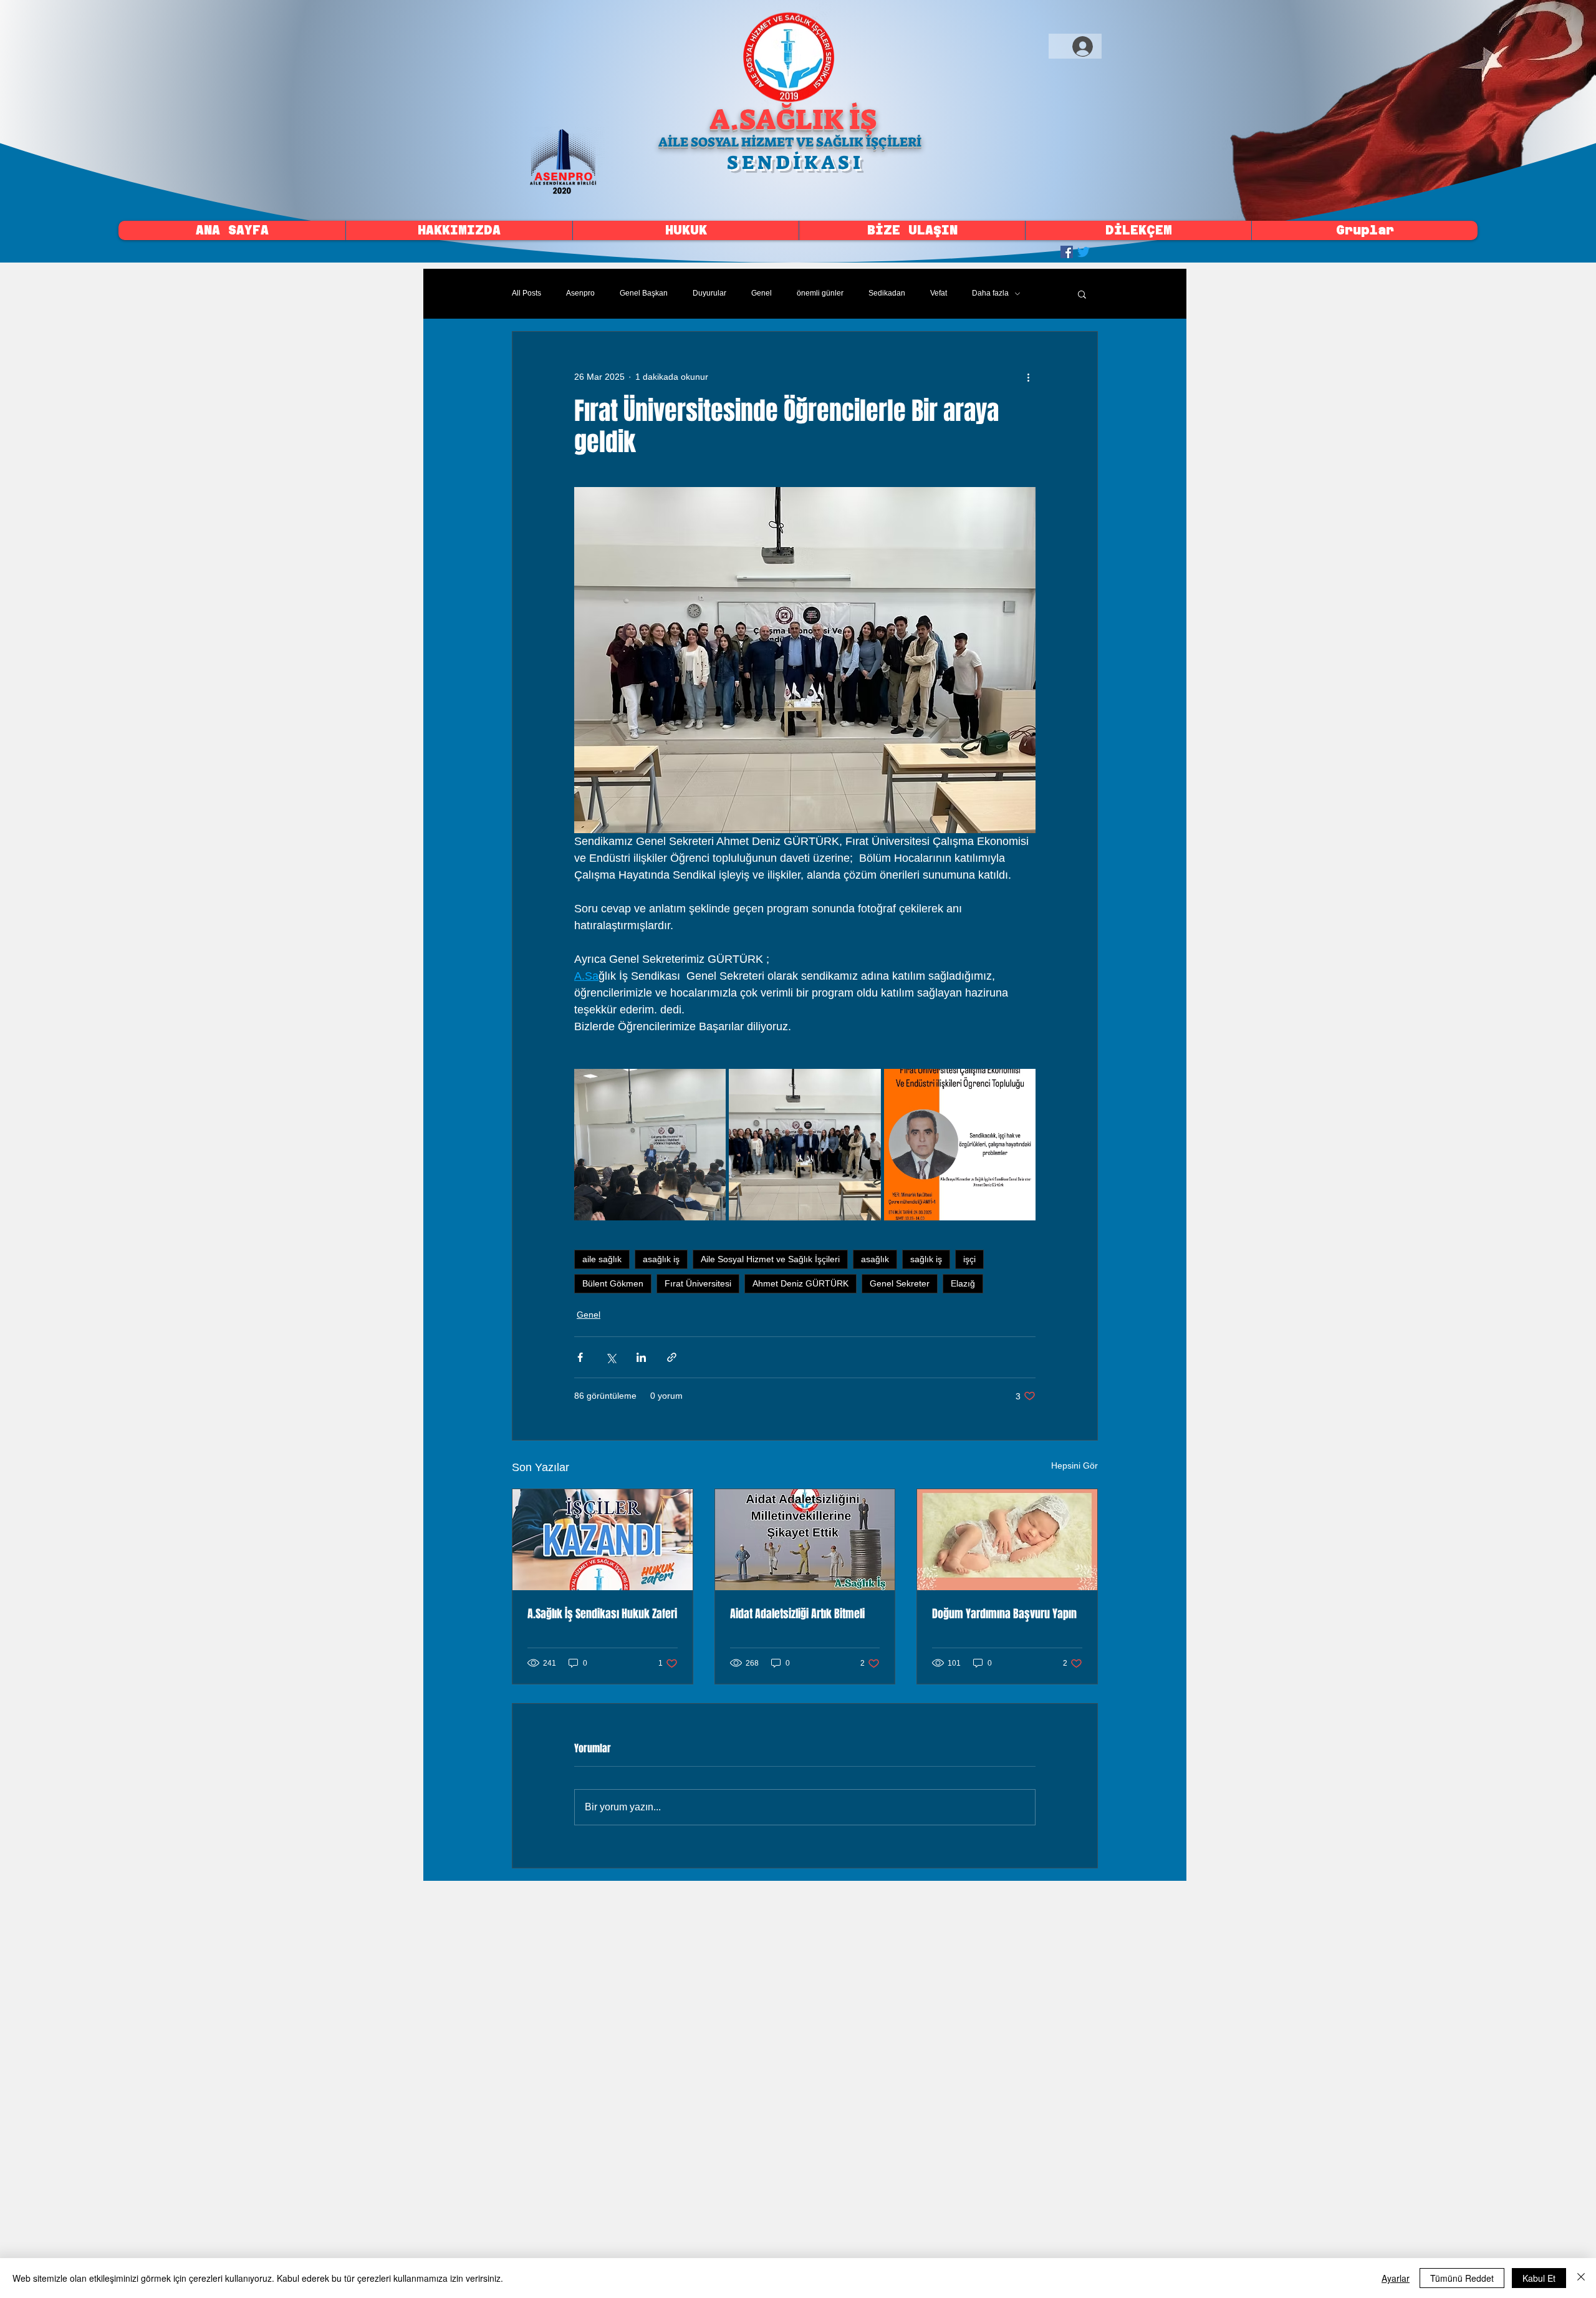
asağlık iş (661, 1259)
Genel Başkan (644, 293)
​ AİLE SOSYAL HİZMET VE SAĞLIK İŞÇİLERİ (789, 142)
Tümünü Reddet (1462, 2278)
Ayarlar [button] (1396, 2278)
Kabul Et (1539, 2278)
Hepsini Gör (1074, 1465)
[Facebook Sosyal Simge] (1067, 252)
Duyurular (709, 293)
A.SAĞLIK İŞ (793, 120)
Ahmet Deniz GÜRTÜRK (800, 1283)
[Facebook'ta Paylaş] (580, 1357)
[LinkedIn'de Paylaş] (641, 1357)
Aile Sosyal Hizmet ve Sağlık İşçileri (770, 1259)
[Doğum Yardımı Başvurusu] (1007, 1540)
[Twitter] (1084, 252)
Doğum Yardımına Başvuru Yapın (1004, 1614)
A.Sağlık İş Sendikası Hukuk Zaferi (602, 1614)
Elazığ (963, 1283)
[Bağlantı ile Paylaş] (672, 1357)
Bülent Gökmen (613, 1283)
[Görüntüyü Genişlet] (650, 1145)
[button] (1082, 294)
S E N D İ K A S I (794, 162)
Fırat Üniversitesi (698, 1283)
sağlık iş (926, 1259)
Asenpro (580, 293)
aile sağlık (602, 1259)
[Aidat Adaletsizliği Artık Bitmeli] (805, 1540)
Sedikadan (887, 293)
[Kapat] (1581, 2278)
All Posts (526, 293)
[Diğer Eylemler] (1028, 377)
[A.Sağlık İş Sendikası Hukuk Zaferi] (603, 1540)
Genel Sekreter (900, 1283)
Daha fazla (990, 293)
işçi (969, 1259)
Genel (762, 293)
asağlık (875, 1259)
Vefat (939, 293)
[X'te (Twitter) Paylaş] (611, 1357)
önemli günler (820, 293)
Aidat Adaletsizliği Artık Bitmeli (797, 1614)
